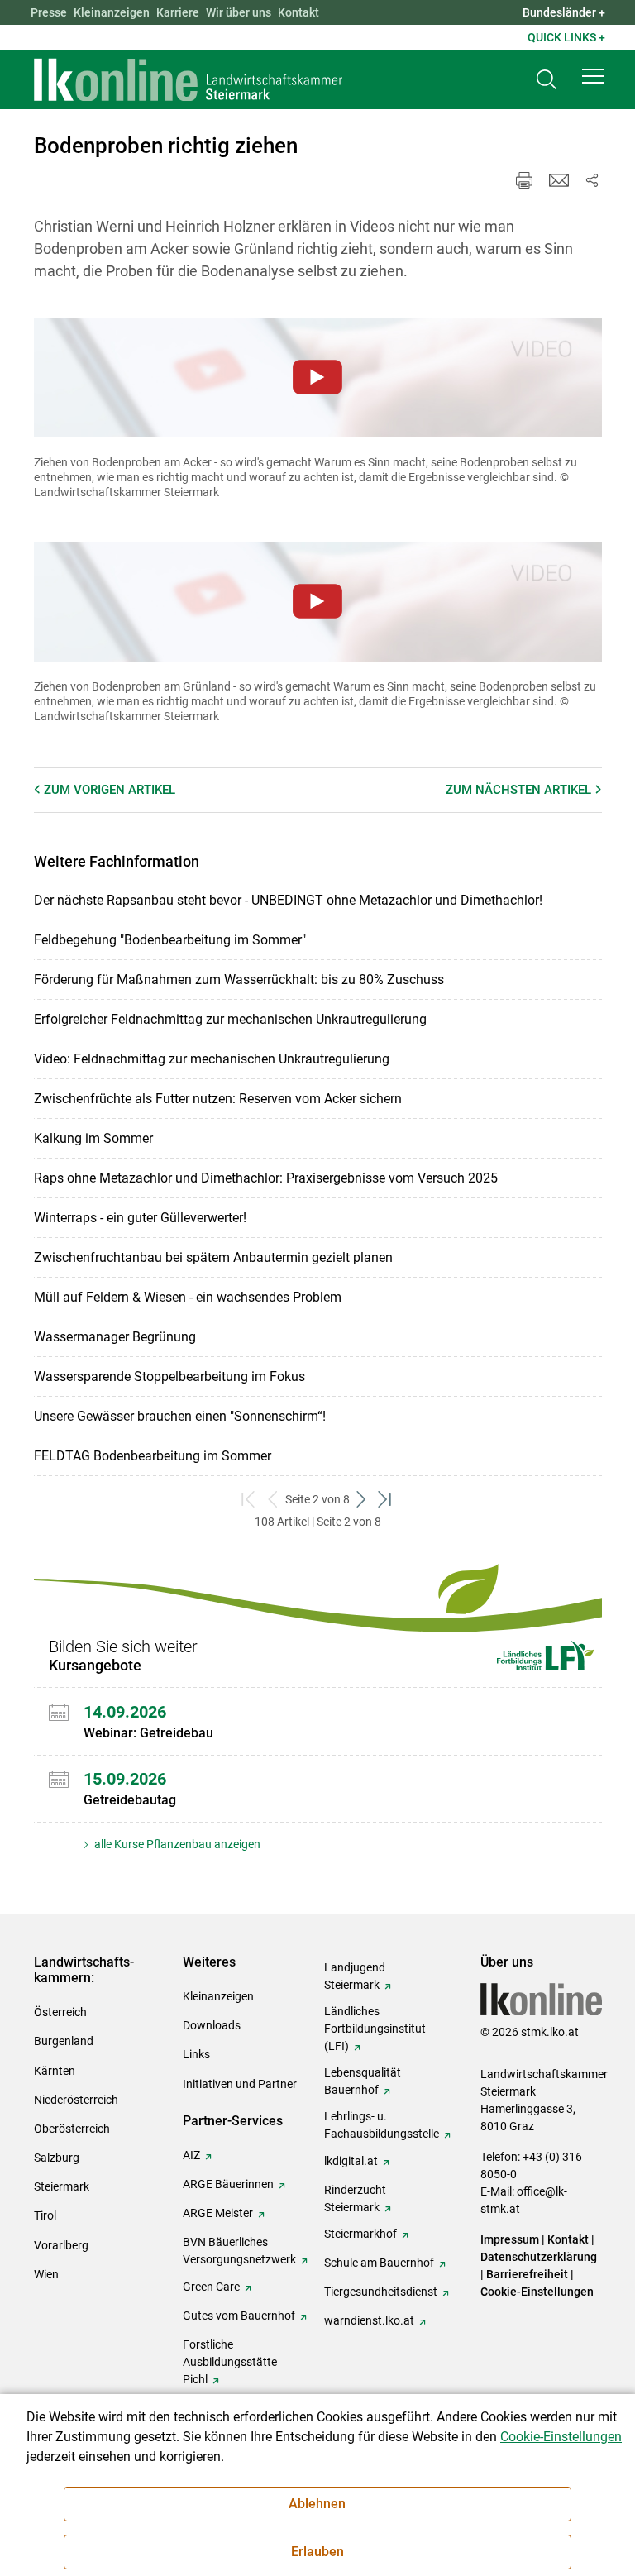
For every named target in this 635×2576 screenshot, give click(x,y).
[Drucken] (524, 180)
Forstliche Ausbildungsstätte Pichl (230, 2362)
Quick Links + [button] (566, 37)
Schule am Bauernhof (379, 2263)
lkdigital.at (351, 2161)
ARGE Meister (218, 2213)
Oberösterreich (72, 2129)
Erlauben (317, 2552)
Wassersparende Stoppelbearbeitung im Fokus (169, 1376)
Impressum (510, 2239)
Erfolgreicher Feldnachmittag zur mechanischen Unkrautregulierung (230, 1019)
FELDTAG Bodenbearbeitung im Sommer (153, 1456)
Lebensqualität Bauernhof (363, 2081)
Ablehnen (317, 2504)
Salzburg (57, 2158)
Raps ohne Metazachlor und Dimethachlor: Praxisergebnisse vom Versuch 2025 (266, 1178)
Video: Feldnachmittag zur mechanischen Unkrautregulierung (212, 1059)
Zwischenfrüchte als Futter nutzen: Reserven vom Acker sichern (218, 1099)
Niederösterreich (76, 2100)
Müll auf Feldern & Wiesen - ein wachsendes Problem (188, 1297)
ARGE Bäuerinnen (228, 2184)
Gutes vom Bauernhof (239, 2316)
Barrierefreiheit (527, 2274)
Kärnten (55, 2071)
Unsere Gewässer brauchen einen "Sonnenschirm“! (180, 1416)
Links (196, 2054)
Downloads (212, 2025)
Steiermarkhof (360, 2234)
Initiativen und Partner (240, 2084)
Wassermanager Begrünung (115, 1337)
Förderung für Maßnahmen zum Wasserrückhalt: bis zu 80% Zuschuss (239, 980)
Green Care (211, 2287)
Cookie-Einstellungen (537, 2292)
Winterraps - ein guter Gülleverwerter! (140, 1218)
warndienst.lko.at (369, 2320)
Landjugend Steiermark (355, 1976)
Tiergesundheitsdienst (381, 2292)
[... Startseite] (189, 79)
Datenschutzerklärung (539, 2257)
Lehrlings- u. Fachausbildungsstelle (382, 2125)
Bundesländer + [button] (564, 12)
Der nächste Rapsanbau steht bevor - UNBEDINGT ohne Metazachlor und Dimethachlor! (288, 900)
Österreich (60, 2012)
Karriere (178, 12)
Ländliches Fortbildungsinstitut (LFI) (375, 2029)
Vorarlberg (61, 2245)
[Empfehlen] (559, 180)
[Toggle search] (547, 80)
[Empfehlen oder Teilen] (592, 180)
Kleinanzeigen (112, 12)
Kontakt (298, 12)
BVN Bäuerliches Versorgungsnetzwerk (239, 2251)
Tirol (45, 2215)
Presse (49, 12)
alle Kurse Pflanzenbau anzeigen (176, 1844)
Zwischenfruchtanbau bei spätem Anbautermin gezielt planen (213, 1257)
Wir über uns (239, 12)
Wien (46, 2274)
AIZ (191, 2155)
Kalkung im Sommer (93, 1138)
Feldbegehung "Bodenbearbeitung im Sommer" (170, 940)
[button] (593, 76)
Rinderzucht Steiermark (355, 2198)
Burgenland (64, 2041)
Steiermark (62, 2186)
